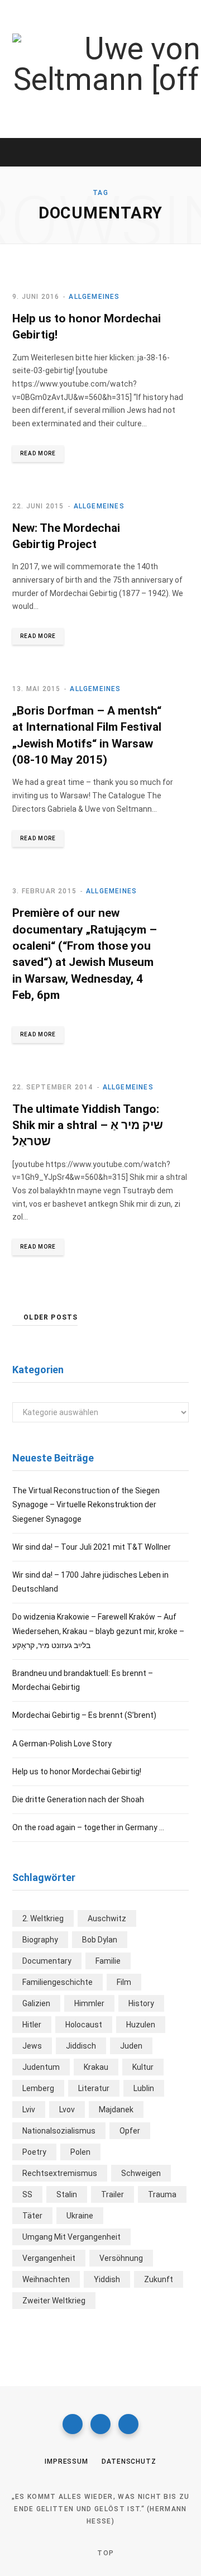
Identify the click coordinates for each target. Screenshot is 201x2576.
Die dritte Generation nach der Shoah (78, 1799)
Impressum (66, 2461)
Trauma (162, 2194)
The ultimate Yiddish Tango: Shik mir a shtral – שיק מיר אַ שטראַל (88, 1125)
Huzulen (141, 2025)
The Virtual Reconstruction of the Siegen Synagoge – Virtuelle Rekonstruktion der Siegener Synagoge (86, 1504)
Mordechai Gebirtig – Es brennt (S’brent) (84, 1715)
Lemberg (38, 2088)
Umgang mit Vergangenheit (71, 2237)
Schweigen (141, 2173)
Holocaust (84, 2025)
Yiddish (107, 2279)
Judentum (41, 2067)
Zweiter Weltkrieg (54, 2301)
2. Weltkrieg (43, 1918)
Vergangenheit (49, 2258)
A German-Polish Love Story (62, 1744)
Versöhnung (121, 2258)
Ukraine (80, 2216)
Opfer (130, 2131)
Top (104, 2553)
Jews (32, 2046)
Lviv (29, 2110)
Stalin (67, 2194)
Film (124, 1982)
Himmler (89, 2003)
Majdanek (116, 2110)
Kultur (143, 2067)
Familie (108, 1961)
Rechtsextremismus (60, 2173)
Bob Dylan (100, 1940)
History (141, 2003)
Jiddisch (81, 2046)
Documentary (47, 1961)
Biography (40, 1940)
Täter (32, 2216)
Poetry (34, 2152)
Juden (131, 2046)
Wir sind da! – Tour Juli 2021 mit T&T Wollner (92, 1547)
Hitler (32, 2025)
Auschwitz (107, 1918)
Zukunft (159, 2279)
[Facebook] (73, 2424)
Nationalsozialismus (59, 2131)
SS (27, 2194)
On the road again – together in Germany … (88, 1827)
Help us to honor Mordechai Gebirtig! (77, 1772)
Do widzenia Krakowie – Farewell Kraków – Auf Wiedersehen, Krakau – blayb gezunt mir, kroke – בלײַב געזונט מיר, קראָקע (98, 1631)
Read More (38, 453)
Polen (80, 2152)
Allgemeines (94, 297)
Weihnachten (46, 2279)
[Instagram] (100, 2424)
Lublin (144, 2088)
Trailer (113, 2194)
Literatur (94, 2088)
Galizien (36, 2003)
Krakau (96, 2067)
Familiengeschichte (58, 1982)
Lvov (67, 2110)
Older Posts (51, 1317)
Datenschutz (129, 2461)
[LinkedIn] (128, 2424)
